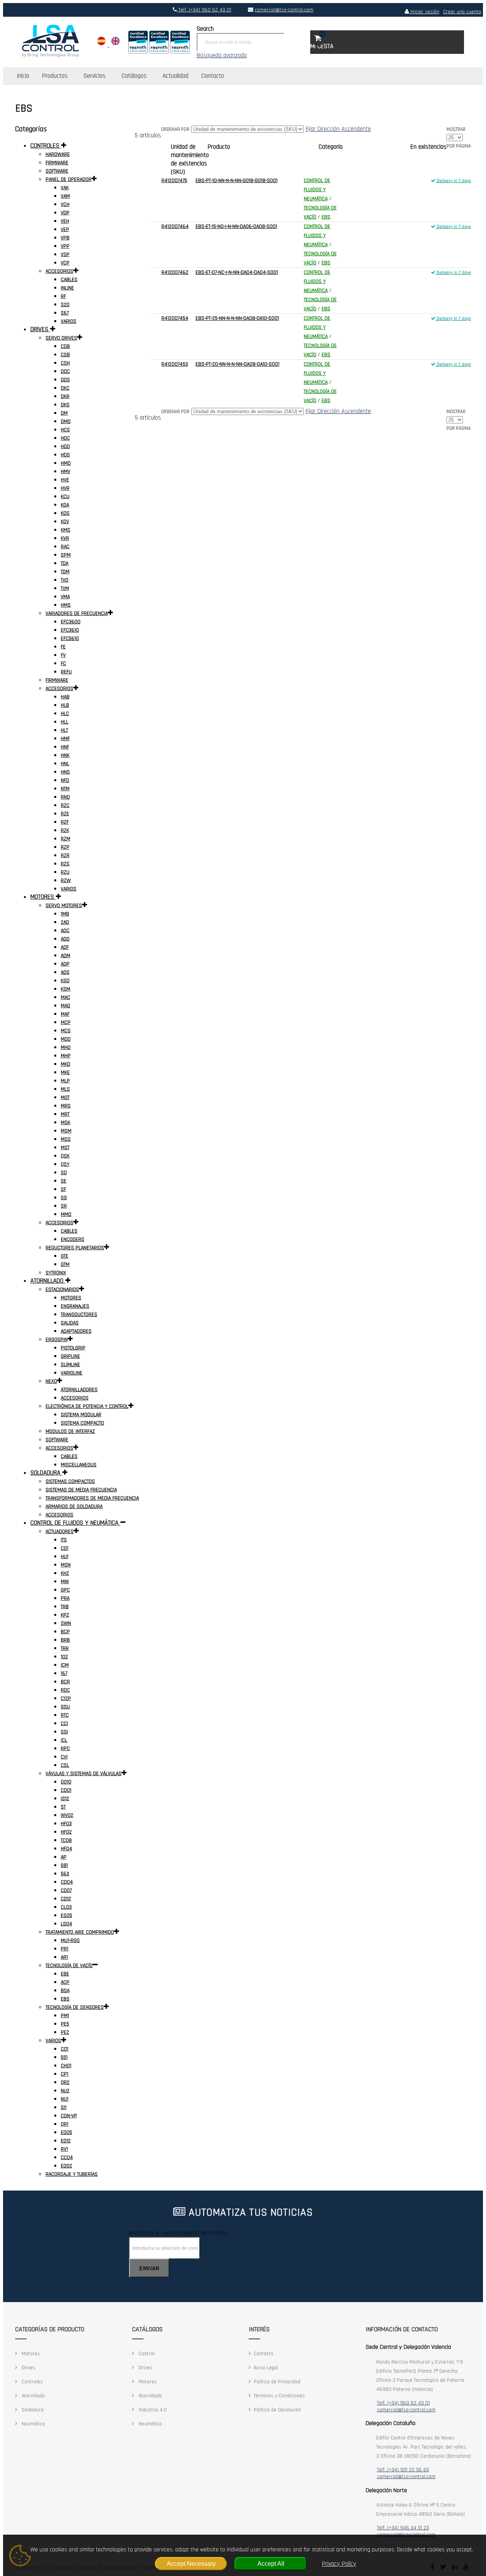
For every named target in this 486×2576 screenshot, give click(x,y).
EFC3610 (70, 630)
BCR (65, 1682)
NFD (65, 780)
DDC (65, 371)
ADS (65, 972)
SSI (64, 1732)
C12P (66, 1698)
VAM (65, 196)
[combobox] (241, 42)
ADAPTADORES (76, 1331)
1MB (65, 914)
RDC (65, 1690)
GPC (65, 1590)
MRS (66, 1106)
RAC (65, 547)
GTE (65, 1256)
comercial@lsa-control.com (284, 10)
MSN (66, 1565)
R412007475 (174, 181)
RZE (65, 814)
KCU (65, 497)
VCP (65, 263)
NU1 (65, 2099)
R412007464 (175, 226)
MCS (66, 1031)
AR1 (64, 1957)
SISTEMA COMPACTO (82, 1423)
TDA (65, 563)
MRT (65, 1114)
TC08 (66, 1840)
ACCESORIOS (59, 271)
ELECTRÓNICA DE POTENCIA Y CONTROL (87, 1406)
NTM (65, 789)
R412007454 (175, 318)
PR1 (65, 1949)
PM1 (65, 2016)
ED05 (66, 2133)
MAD (65, 1006)
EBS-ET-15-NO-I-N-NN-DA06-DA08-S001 (236, 226)
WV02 (67, 1815)
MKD (65, 1064)
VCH (65, 204)
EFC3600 (71, 622)
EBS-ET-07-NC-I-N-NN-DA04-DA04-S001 (237, 272)
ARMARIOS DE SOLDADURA (74, 1507)
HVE (65, 480)
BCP (65, 1632)
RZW (66, 881)
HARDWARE (58, 154)
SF (63, 1189)
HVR (65, 488)
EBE (65, 1974)
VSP (65, 255)
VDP (65, 213)
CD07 (66, 1890)
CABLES (69, 280)
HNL (65, 764)
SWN (66, 1623)
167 (64, 1673)
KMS (65, 530)
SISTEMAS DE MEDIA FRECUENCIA (81, 1490)
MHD (66, 1047)
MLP (65, 1081)
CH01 (66, 2066)
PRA (65, 1598)
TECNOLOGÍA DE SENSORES (75, 2007)
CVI (64, 1757)
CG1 (65, 1548)
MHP (66, 1056)
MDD (66, 1039)
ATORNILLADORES (79, 1390)
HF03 (66, 1824)
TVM (65, 588)
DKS (65, 405)
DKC (65, 388)
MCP (66, 1022)
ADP (65, 964)
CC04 (67, 2158)
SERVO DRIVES (61, 338)
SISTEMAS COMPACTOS (70, 1481)
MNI (65, 1582)
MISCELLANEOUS (79, 1465)
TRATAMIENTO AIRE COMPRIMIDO (80, 1932)
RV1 (64, 2149)
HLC (65, 714)
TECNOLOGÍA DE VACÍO (69, 1966)
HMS (66, 605)
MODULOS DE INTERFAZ (70, 1431)
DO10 (66, 1782)
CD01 (66, 1790)
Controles (32, 2382)
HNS (65, 772)
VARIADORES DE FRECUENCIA (77, 613)
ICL (64, 1740)
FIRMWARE (57, 163)
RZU (65, 872)
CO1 (65, 2049)
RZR (65, 856)
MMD (66, 1214)
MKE (65, 1073)
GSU (65, 1707)
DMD (66, 421)
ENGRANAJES (75, 1306)
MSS (66, 1139)
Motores (30, 2354)
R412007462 (175, 272)
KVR (65, 538)
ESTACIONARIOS (62, 1290)
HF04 (66, 1849)
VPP (65, 246)
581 (64, 1865)
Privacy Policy (339, 2564)
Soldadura (32, 2410)
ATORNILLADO (48, 1281)
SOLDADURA (46, 1473)
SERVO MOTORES (64, 906)
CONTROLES (46, 146)
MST (65, 1148)
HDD (65, 447)
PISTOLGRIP (73, 1348)
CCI (64, 1724)
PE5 (65, 2024)
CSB (65, 355)
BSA (65, 1991)
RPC (65, 1749)
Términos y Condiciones (279, 2396)
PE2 (65, 2032)
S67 (65, 313)
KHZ (65, 1573)
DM (64, 413)
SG (64, 1198)
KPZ (65, 1615)
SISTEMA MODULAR (81, 1415)
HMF (65, 739)
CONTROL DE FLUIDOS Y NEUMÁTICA (317, 190)
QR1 (65, 2124)
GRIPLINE (70, 1356)
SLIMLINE (70, 1365)
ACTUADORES (60, 1532)
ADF (65, 947)
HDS (65, 455)
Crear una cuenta (462, 12)
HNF (65, 747)
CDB (65, 346)
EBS (326, 217)
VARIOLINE (72, 1373)
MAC (65, 997)
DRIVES (40, 329)
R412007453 (175, 364)
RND (65, 797)
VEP (65, 230)
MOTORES (43, 897)
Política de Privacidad (277, 2382)
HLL (65, 722)
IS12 (65, 1799)
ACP (65, 1982)
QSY (65, 1164)
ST (63, 1807)
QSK (65, 1156)
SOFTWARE (57, 171)
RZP (65, 847)
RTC (65, 1715)
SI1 (64, 2107)
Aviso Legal (266, 2368)
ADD (65, 939)
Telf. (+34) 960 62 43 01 (204, 10)
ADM (65, 956)
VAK (65, 188)
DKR (65, 396)
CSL (65, 1765)
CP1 (65, 2074)
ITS (64, 1540)
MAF (65, 1014)
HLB (65, 705)
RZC (65, 805)
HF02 (66, 1832)
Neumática (32, 2424)
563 (65, 1874)
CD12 (66, 1899)
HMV (65, 472)
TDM (65, 572)
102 (64, 1657)
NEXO (51, 1381)
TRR (65, 1648)
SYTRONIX (56, 1273)
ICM (65, 1665)
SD (64, 1173)
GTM (65, 1264)
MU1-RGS (70, 1941)
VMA (65, 597)
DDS (65, 380)
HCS (65, 430)
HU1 (65, 1557)
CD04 (67, 1882)
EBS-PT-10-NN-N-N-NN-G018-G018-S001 (237, 181)
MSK (65, 1123)
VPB (65, 238)
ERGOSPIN (57, 1340)
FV (63, 655)
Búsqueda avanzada (222, 55)
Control (146, 2354)
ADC (65, 931)
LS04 (66, 1924)
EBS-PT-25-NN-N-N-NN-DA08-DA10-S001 (237, 318)
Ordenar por (175, 129)
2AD (65, 922)
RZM (65, 839)
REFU (66, 672)
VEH (65, 221)
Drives (28, 2368)
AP (64, 1857)
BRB (65, 1640)
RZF (65, 822)
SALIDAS (70, 1323)
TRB (65, 1607)
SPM (66, 555)
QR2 (65, 2082)
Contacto (264, 2354)
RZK (65, 830)
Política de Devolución (277, 2410)
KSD (65, 981)
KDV (65, 522)
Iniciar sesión (424, 12)
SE (64, 1181)
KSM (65, 989)
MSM (66, 1131)
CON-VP (69, 2116)
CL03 (66, 1907)
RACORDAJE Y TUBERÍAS (72, 2174)
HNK (65, 755)
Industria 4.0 (152, 2410)
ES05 (66, 1915)
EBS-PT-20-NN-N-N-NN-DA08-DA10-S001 (237, 364)
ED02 (66, 2166)
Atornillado (32, 2396)
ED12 (66, 2141)
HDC (65, 438)
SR (64, 1206)
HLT (64, 730)
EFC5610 (70, 638)
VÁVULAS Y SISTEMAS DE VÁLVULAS (84, 1774)
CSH (65, 363)
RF (63, 296)
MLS (65, 1089)
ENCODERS (73, 1239)
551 (64, 2057)
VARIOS (69, 321)
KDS (65, 513)
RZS (65, 864)
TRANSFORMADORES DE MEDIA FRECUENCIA (92, 1498)
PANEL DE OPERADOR (69, 179)
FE (63, 647)
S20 (65, 305)
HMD (66, 463)
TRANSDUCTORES (79, 1315)
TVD (65, 580)
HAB (65, 697)
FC (63, 664)
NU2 (65, 2091)
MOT (65, 1098)
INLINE (67, 288)
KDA (65, 505)
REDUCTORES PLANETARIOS (75, 1248)
